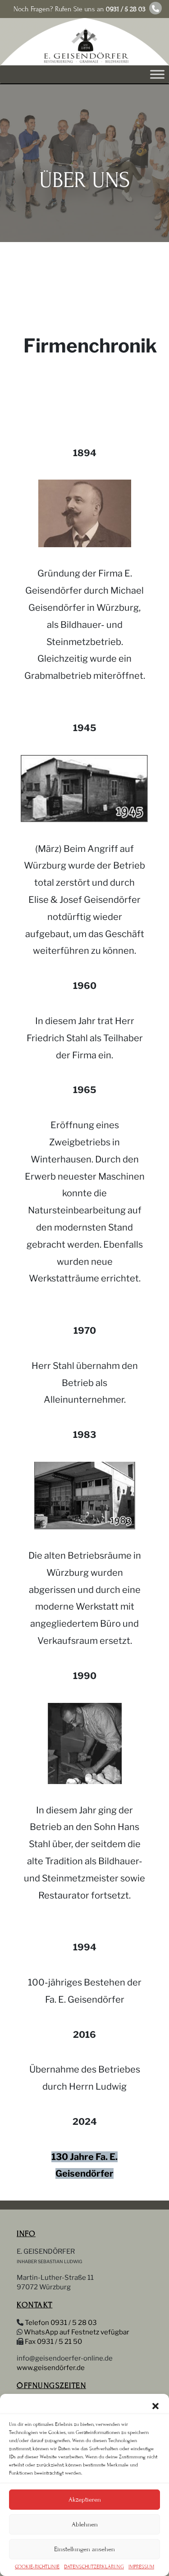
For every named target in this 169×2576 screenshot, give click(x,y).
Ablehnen (85, 2524)
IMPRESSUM (141, 2567)
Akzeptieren (85, 2500)
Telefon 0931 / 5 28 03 (61, 2323)
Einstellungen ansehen (84, 2549)
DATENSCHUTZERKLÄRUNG (94, 2567)
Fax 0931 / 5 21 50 (53, 2342)
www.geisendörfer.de (51, 2368)
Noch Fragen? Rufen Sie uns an (80, 9)
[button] (155, 2405)
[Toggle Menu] (157, 75)
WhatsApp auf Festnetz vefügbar (77, 2332)
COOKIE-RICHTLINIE (37, 2567)
